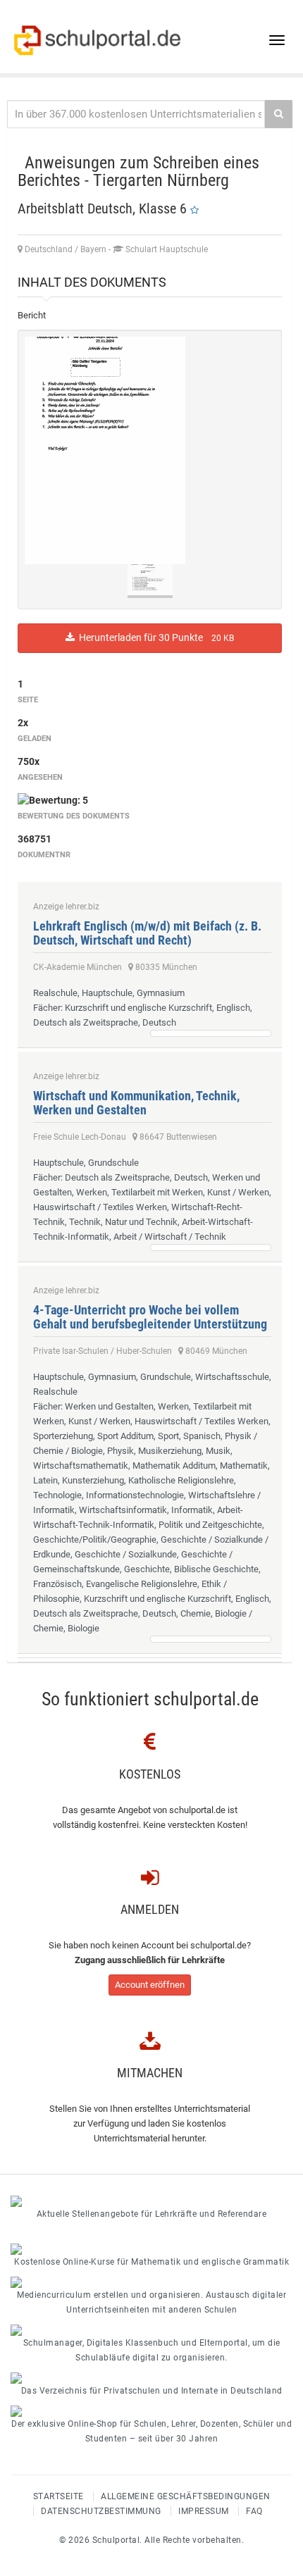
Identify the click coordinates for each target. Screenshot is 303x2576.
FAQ (254, 2511)
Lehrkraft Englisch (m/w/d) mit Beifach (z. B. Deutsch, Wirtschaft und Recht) (147, 933)
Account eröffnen (150, 1985)
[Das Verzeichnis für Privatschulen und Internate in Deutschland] (151, 2378)
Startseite (58, 2496)
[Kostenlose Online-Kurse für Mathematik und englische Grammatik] (151, 2249)
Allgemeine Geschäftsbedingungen (186, 2496)
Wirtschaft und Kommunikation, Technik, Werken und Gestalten (136, 1103)
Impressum (204, 2511)
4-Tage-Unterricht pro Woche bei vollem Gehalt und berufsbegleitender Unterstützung (150, 1317)
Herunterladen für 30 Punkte (154, 637)
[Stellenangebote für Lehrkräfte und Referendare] (151, 2201)
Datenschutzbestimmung (101, 2511)
